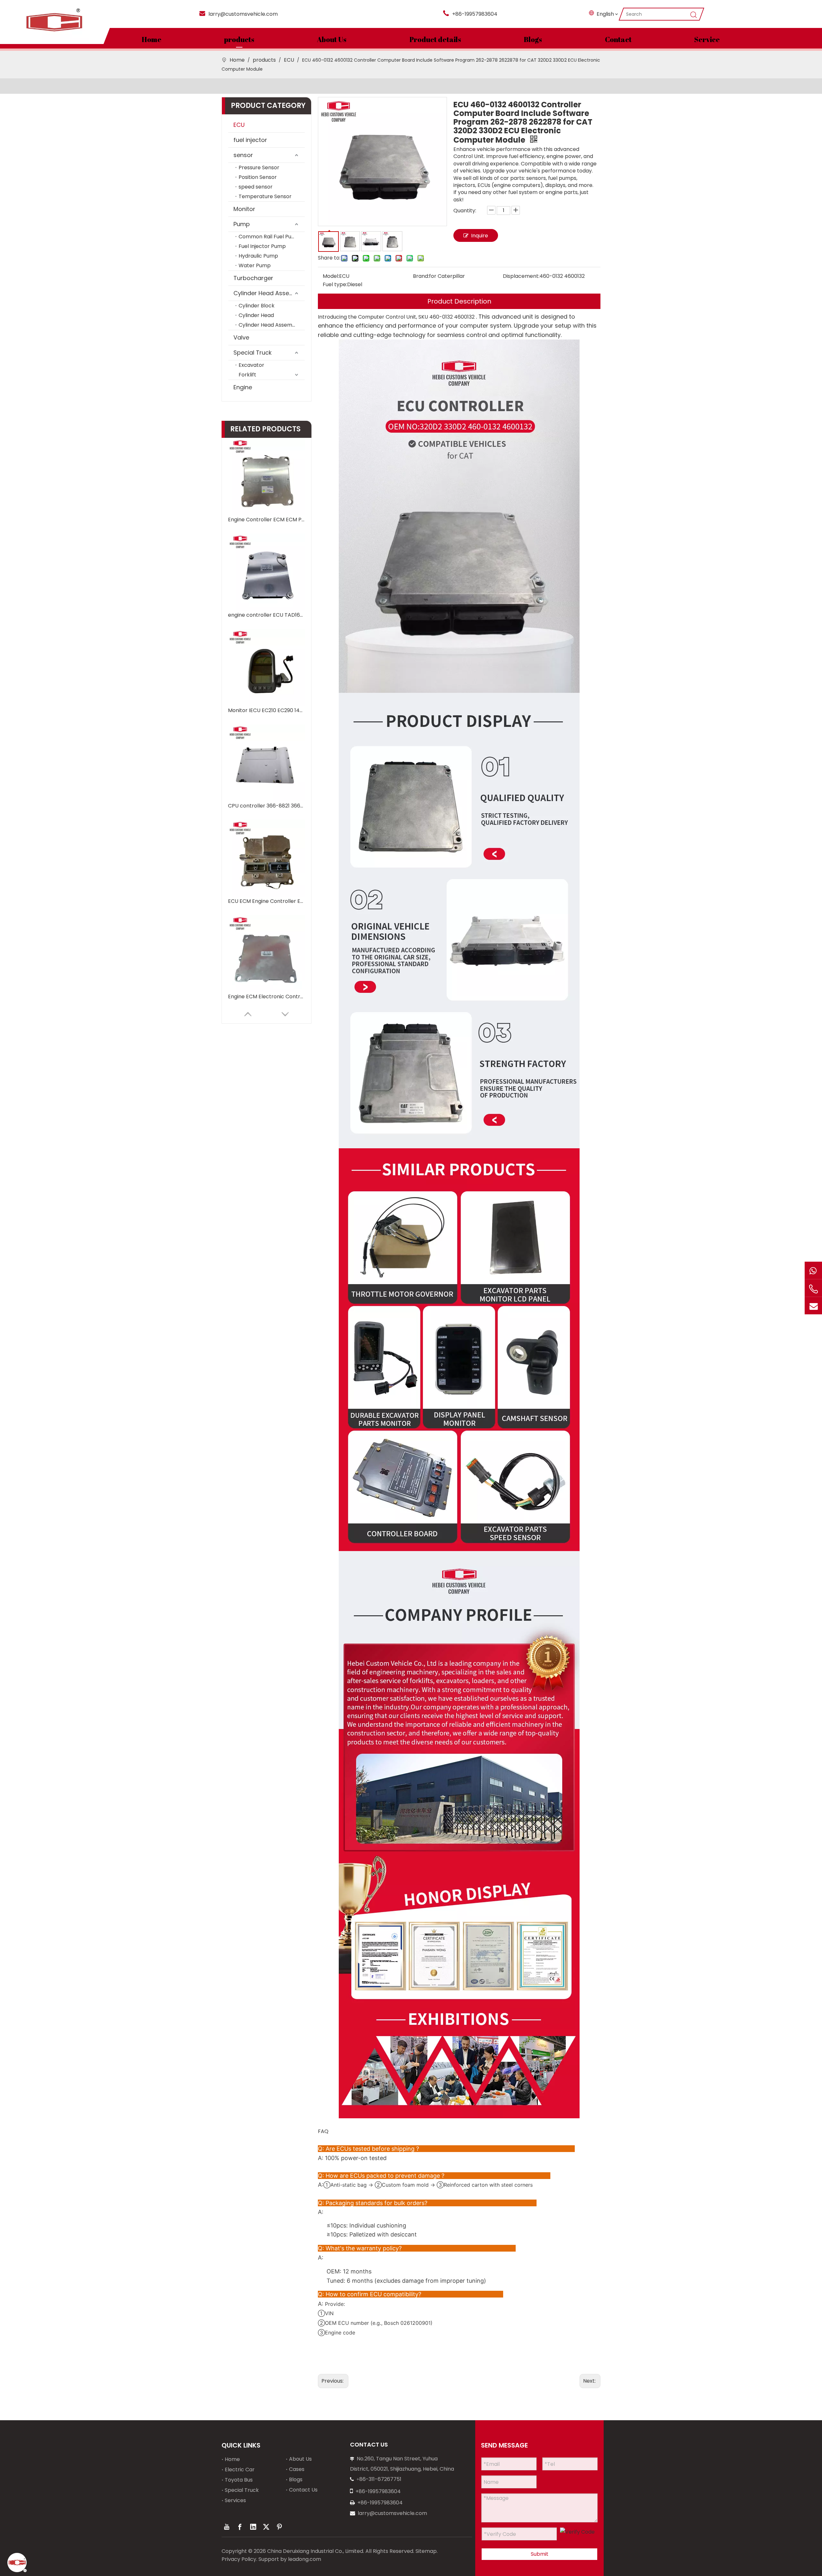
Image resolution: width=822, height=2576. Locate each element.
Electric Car (240, 2470)
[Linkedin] (253, 2527)
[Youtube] (227, 2527)
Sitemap (426, 2551)
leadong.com (305, 2559)
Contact (618, 39)
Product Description (459, 301)
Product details (435, 39)
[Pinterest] (279, 2527)
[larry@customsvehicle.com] (813, 1306)
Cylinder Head (256, 315)
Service (707, 39)
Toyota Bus (239, 2480)
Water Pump (255, 265)
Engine (243, 387)
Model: (331, 276)
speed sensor (256, 187)
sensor (243, 155)
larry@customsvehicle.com (243, 14)
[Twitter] (266, 2527)
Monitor (244, 209)
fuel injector (250, 140)
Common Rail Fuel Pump (269, 237)
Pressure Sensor (259, 168)
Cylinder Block (257, 306)
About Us (332, 39)
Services (235, 2500)
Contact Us (303, 2490)
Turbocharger (253, 278)
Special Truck (253, 353)
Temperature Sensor (265, 196)
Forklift (247, 375)
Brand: (421, 276)
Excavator (251, 365)
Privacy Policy (239, 2559)
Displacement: (521, 276)
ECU (239, 125)
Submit (540, 2554)
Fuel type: (335, 284)
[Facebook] (240, 2527)
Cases (297, 2469)
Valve (241, 337)
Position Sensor (258, 177)
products (239, 39)
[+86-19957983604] (813, 1270)
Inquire (480, 236)
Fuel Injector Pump (262, 246)
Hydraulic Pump (258, 256)
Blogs (533, 39)
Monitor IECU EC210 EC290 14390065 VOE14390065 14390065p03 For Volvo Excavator (267, 710)
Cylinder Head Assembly (268, 293)
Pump (242, 224)
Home (152, 39)
